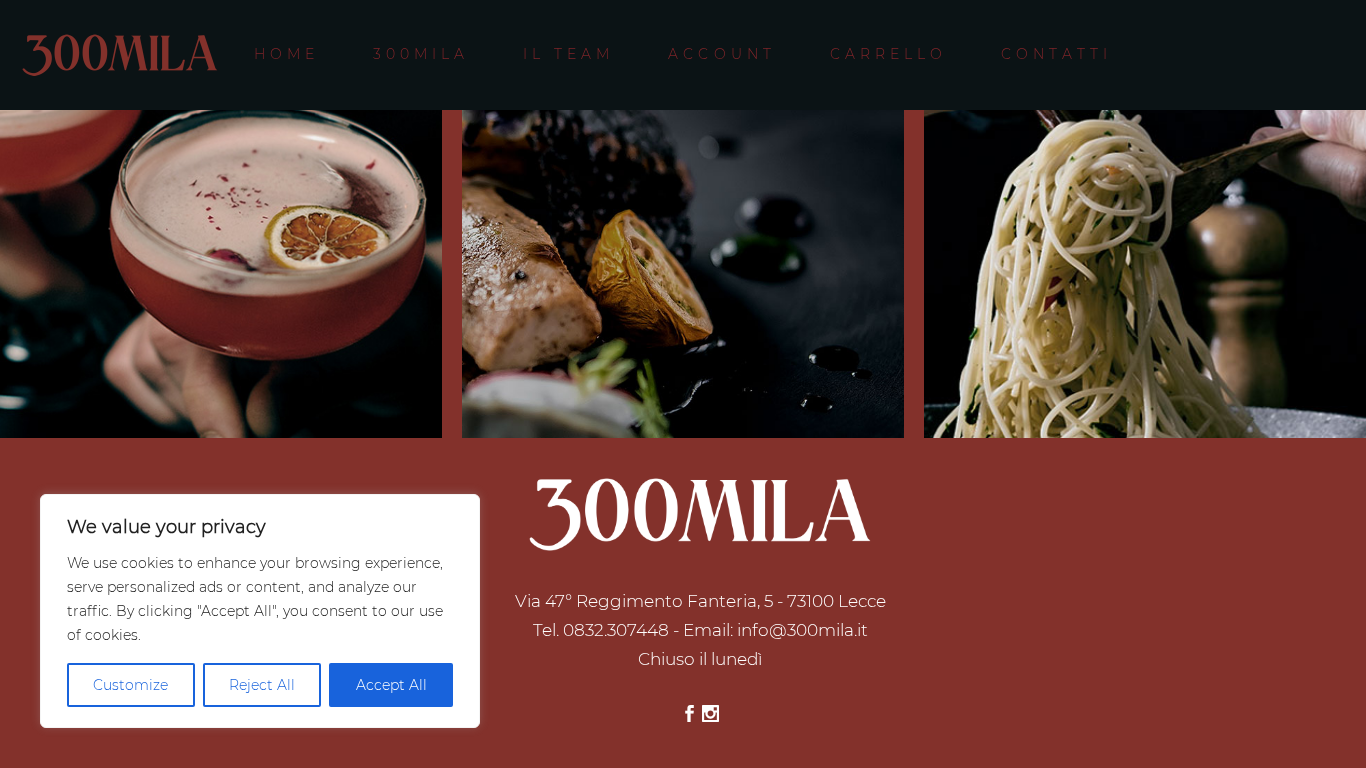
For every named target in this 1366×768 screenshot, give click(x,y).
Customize (130, 685)
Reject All (262, 685)
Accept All (391, 685)
